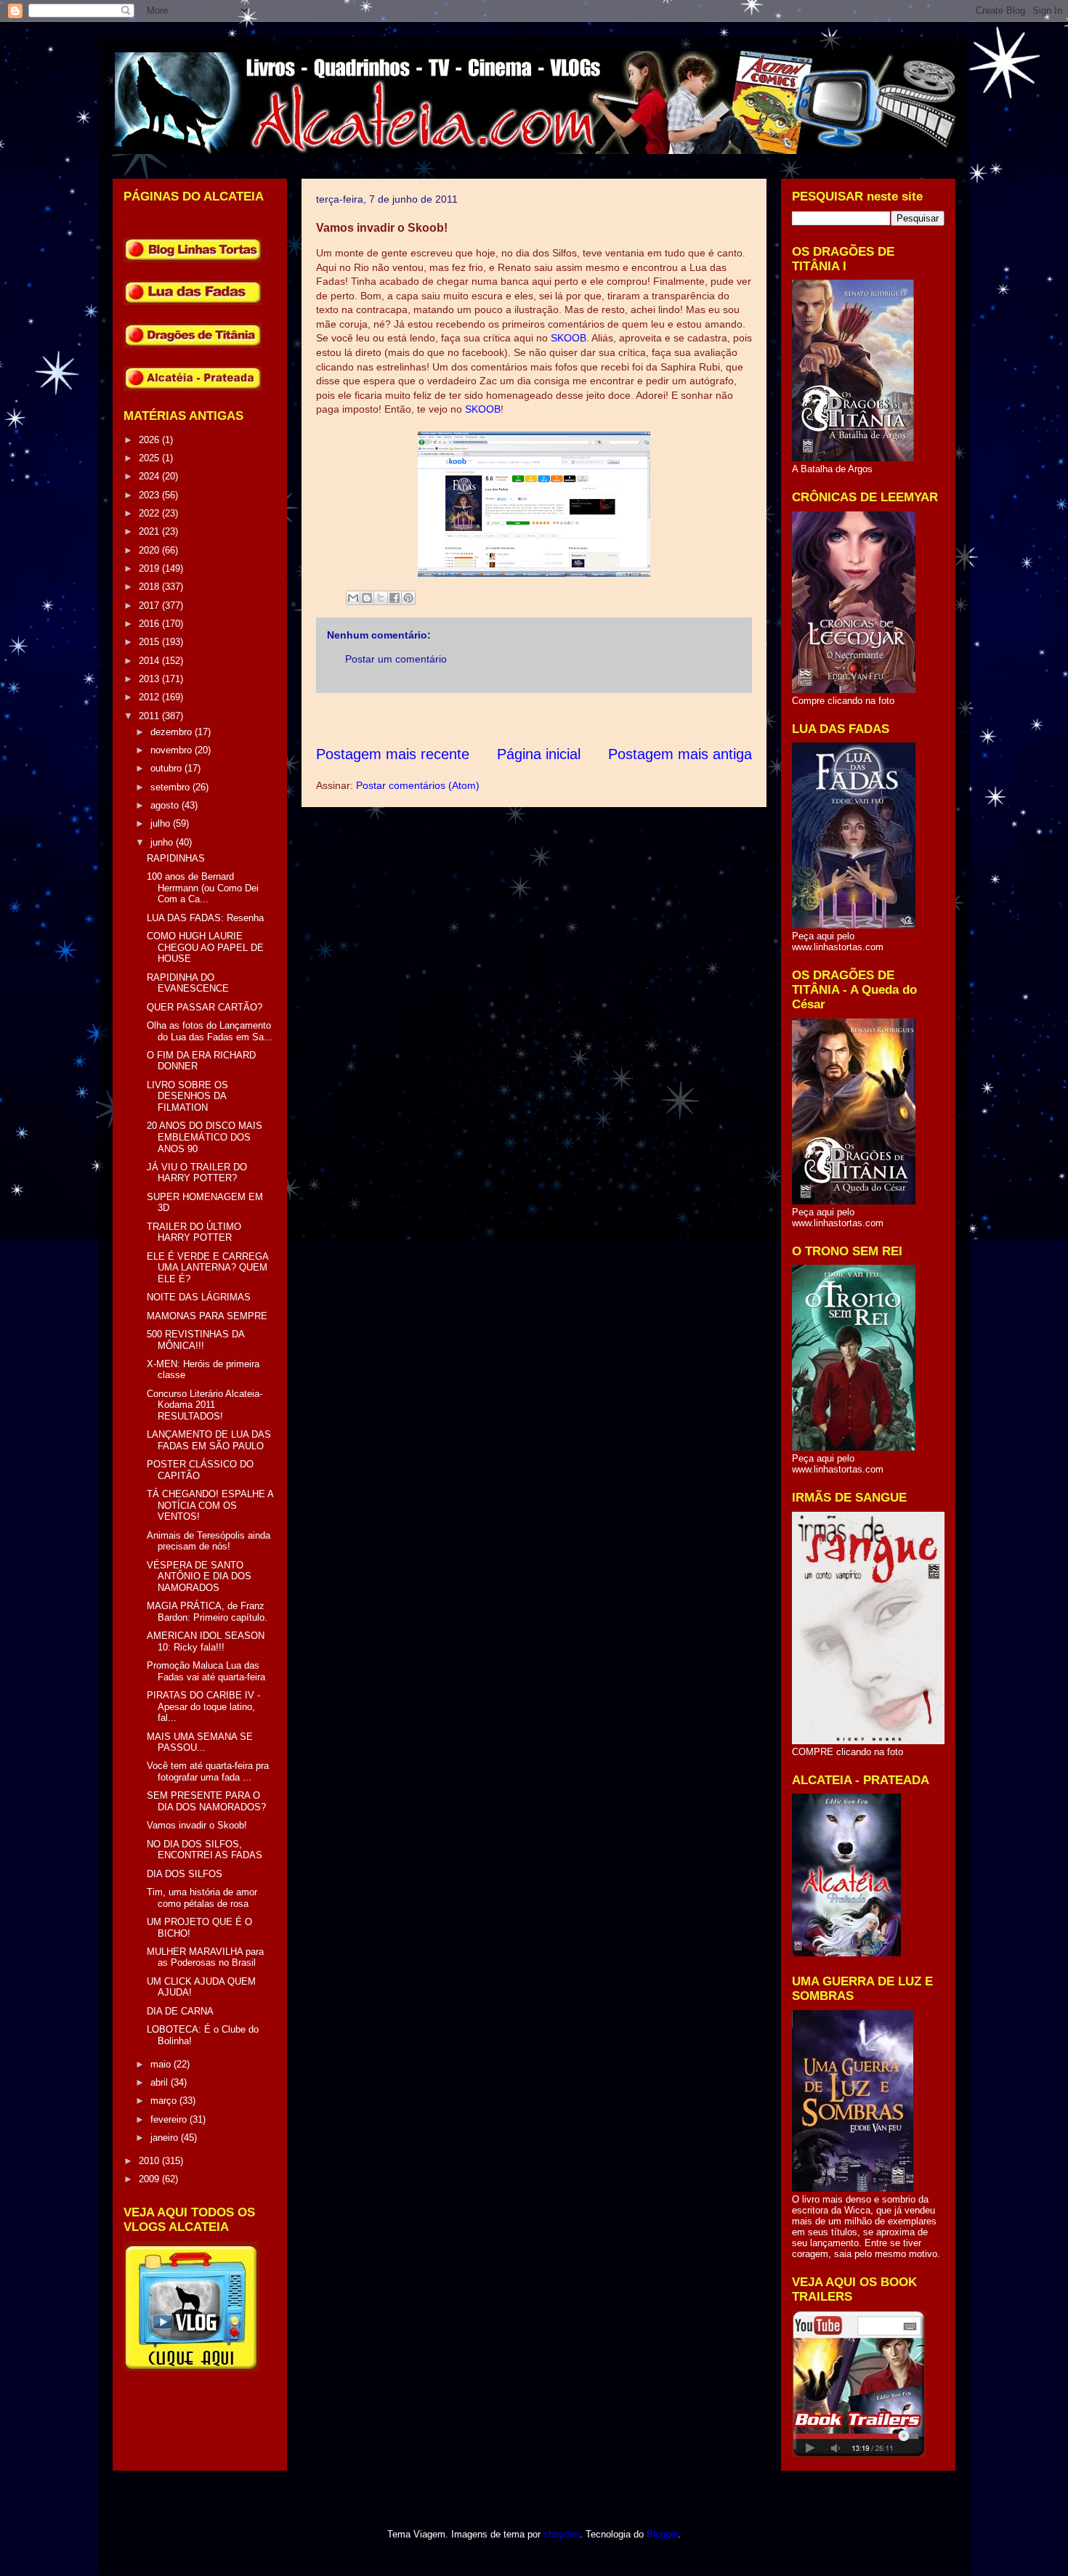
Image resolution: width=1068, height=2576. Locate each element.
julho (162, 823)
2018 (150, 587)
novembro (173, 750)
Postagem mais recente (393, 754)
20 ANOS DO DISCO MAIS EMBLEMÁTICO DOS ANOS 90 (205, 1137)
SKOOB (569, 338)
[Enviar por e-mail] (353, 598)
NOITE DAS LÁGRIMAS (199, 1297)
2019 (150, 568)
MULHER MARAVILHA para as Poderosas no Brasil (205, 1957)
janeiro (166, 2138)
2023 (150, 495)
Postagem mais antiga (680, 754)
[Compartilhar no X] (381, 598)
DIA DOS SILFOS (185, 1874)
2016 (150, 624)
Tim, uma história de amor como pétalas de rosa (202, 1898)
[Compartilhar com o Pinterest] (408, 598)
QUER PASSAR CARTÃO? (205, 1007)
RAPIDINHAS (176, 858)
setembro (171, 787)
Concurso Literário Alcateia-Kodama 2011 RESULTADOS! (205, 1405)
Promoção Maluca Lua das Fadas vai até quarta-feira (206, 1671)
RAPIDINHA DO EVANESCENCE (188, 983)
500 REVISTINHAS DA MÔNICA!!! (195, 1340)
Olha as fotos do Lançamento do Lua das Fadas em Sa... (210, 1031)
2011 (150, 716)
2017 (150, 605)
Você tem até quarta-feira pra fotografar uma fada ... (208, 1771)
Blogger (662, 2534)
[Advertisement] (580, 719)
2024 (150, 476)
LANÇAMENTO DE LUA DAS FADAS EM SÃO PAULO (209, 1440)
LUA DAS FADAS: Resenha (205, 918)
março (165, 2101)
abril (161, 2082)
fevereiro (170, 2119)
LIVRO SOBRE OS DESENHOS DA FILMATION (187, 1096)
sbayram (562, 2534)
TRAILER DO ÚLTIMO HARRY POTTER (194, 1232)
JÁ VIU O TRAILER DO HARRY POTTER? (197, 1173)
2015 (150, 642)
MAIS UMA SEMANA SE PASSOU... (200, 1742)
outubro (167, 768)
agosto (166, 805)
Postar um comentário (396, 659)
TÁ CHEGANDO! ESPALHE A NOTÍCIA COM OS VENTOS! (210, 1505)
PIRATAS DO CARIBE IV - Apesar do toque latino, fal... (203, 1706)
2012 (150, 697)
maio (162, 2064)
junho (163, 842)
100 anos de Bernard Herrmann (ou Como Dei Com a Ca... (203, 888)
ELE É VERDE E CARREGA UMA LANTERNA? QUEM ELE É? (207, 1268)
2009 (150, 2179)
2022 (150, 513)
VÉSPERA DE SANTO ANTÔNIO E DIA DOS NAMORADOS (199, 1576)
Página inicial (539, 754)
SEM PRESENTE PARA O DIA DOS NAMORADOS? (206, 1801)
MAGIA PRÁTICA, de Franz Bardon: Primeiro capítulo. (207, 1612)
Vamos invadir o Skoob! (197, 1825)
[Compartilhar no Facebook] (395, 598)
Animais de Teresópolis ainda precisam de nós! (209, 1541)
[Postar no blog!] (367, 598)
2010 (150, 2161)
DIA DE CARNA (180, 2011)
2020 (150, 550)
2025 (150, 458)
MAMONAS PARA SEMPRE (207, 1316)
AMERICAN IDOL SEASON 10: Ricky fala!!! (206, 1641)
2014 (150, 661)
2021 (150, 531)
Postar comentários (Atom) (418, 785)
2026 (150, 440)
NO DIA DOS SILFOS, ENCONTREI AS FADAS (205, 1850)
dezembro (173, 732)
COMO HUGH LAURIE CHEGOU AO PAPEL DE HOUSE (205, 947)
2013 (150, 679)
